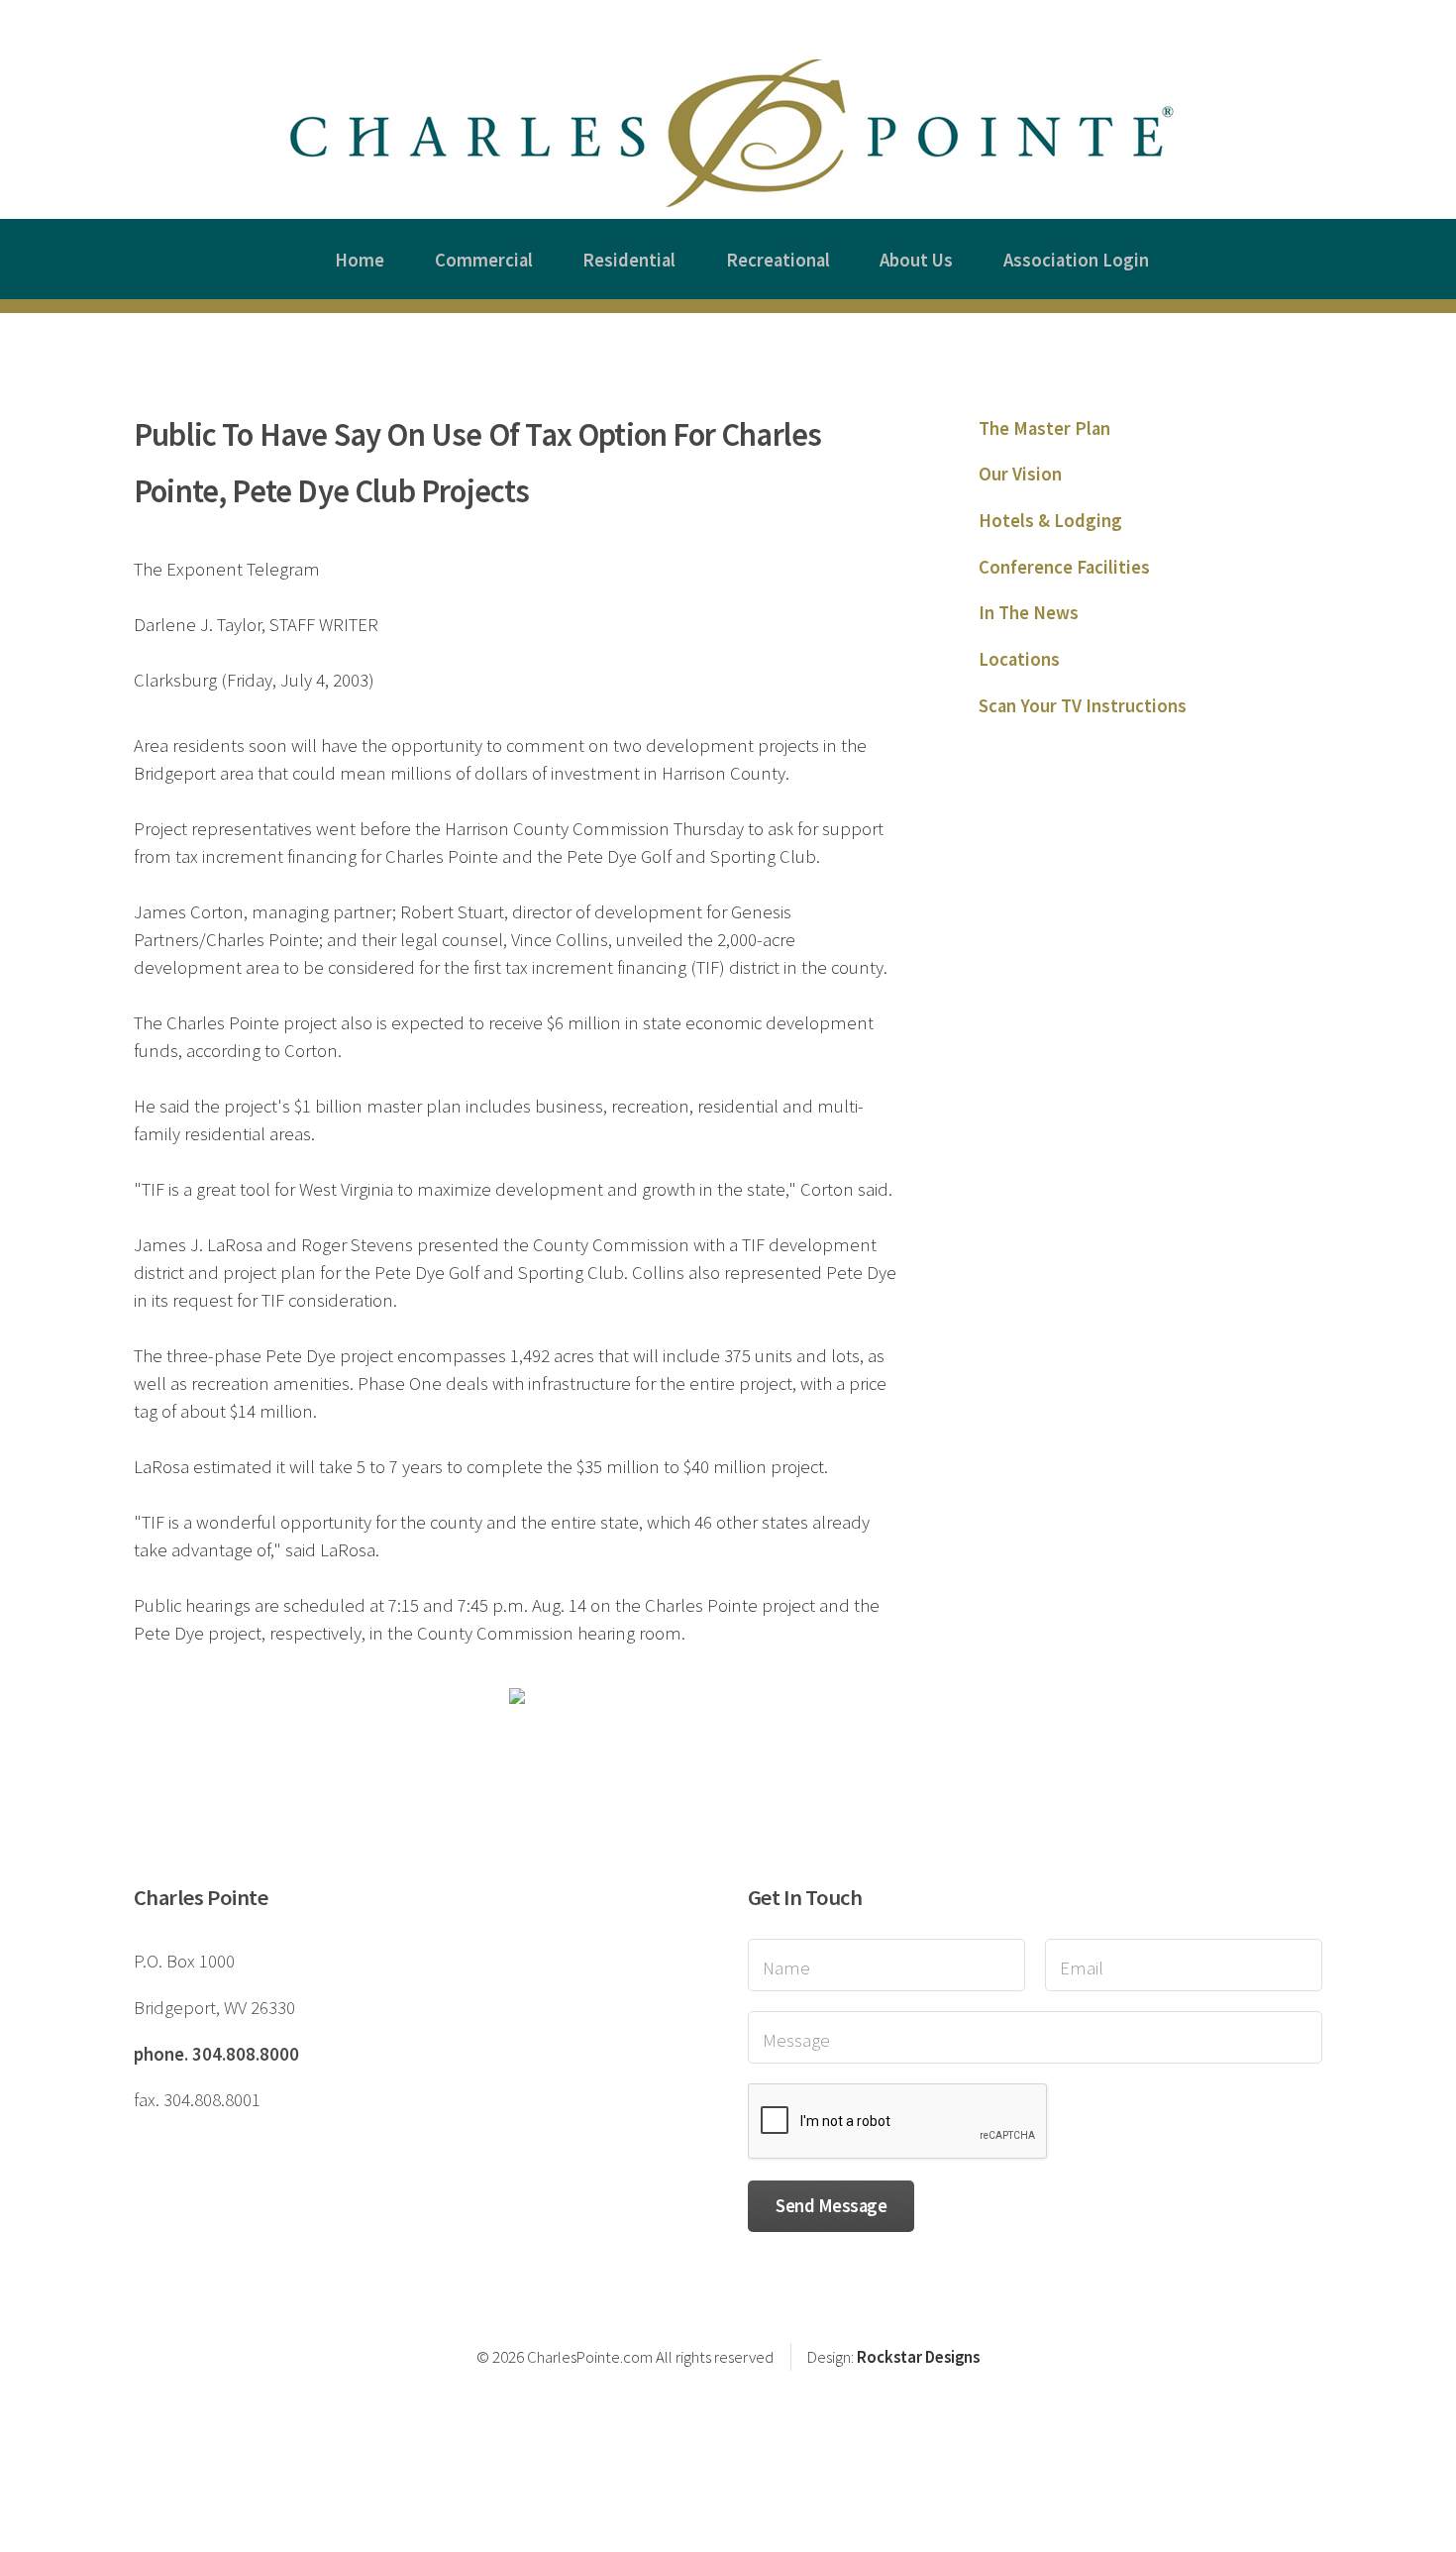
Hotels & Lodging (1050, 521)
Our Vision (1020, 474)
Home (360, 260)
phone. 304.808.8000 (216, 2054)
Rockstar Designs (918, 2357)
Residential (629, 260)
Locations (1019, 659)
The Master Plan (1044, 428)
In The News (1029, 613)
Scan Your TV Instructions (1083, 706)
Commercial (484, 260)
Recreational (778, 260)
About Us (916, 260)
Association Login (1076, 260)
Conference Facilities (1064, 567)
